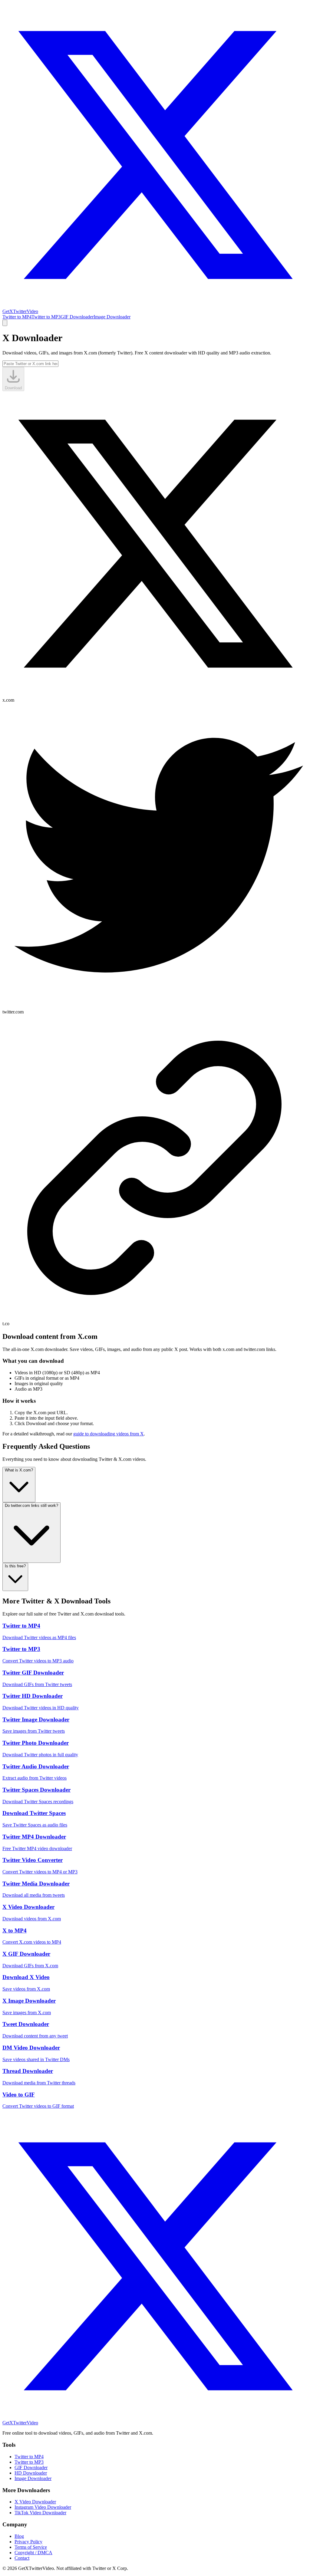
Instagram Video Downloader (43, 2507)
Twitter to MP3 (46, 317)
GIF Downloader (77, 317)
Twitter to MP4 (17, 317)
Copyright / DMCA (33, 2553)
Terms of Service (31, 2547)
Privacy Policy (28, 2542)
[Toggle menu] (5, 323)
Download (13, 388)
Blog (19, 2536)
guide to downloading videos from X (109, 1434)
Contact (22, 2558)
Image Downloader (112, 317)
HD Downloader (31, 2473)
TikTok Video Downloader (40, 2513)
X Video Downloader (35, 2502)
